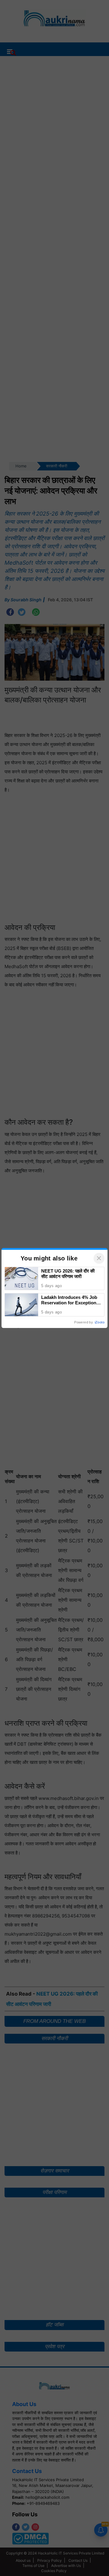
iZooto (100, 1322)
